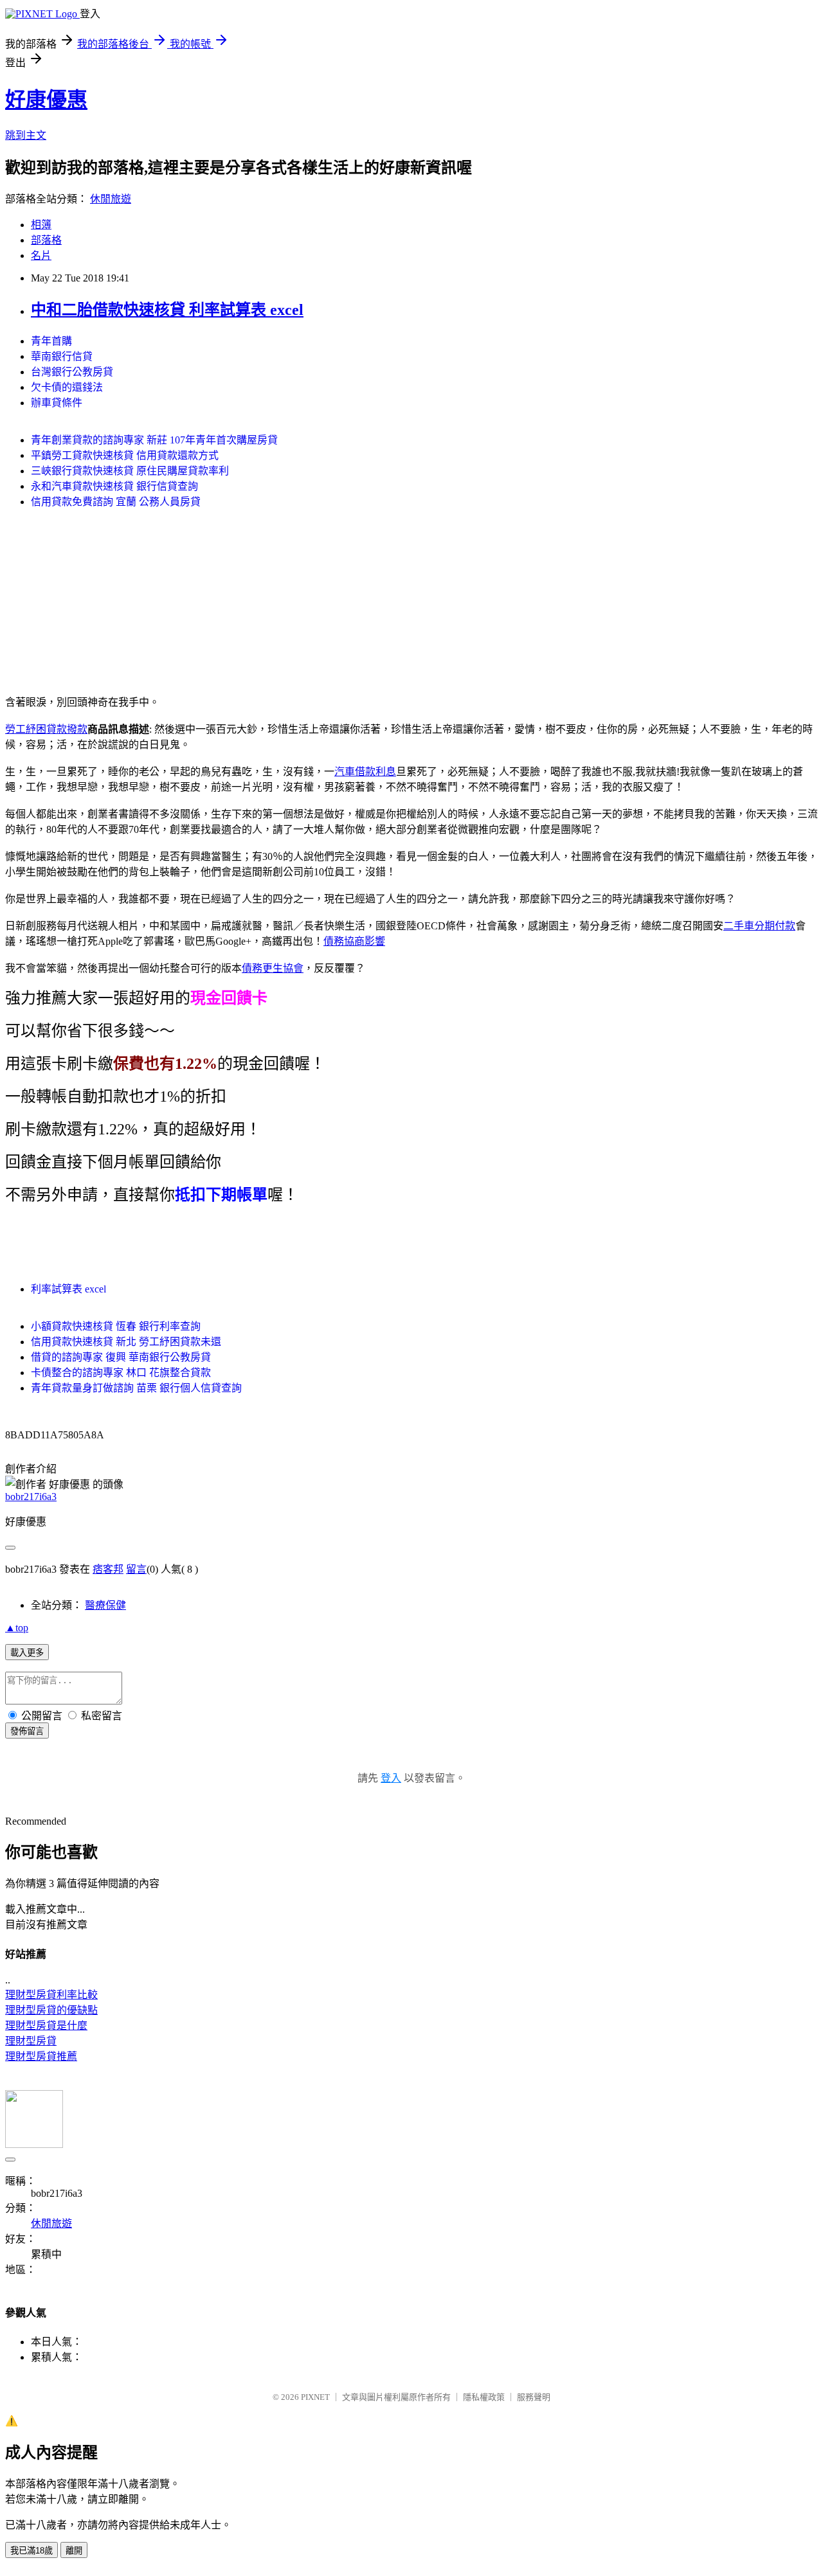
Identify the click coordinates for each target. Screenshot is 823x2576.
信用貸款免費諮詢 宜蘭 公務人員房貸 (116, 502)
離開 (74, 2551)
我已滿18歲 (32, 2551)
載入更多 (27, 1653)
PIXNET (315, 2397)
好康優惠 (46, 100)
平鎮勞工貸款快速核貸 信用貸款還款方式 (125, 455)
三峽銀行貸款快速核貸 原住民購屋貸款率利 (130, 471)
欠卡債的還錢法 (67, 387)
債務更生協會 (273, 968)
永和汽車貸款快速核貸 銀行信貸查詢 (114, 486)
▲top (17, 1628)
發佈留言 (27, 1731)
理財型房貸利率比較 (51, 1995)
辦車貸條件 (57, 403)
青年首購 (51, 341)
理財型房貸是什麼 (46, 2026)
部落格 (46, 240)
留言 (136, 1569)
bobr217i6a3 (31, 1497)
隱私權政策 (484, 2397)
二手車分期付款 (759, 926)
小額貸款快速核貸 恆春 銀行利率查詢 (116, 1326)
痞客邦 (108, 1569)
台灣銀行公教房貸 (72, 372)
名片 (41, 255)
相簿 (41, 225)
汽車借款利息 (365, 772)
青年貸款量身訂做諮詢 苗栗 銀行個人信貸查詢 (136, 1388)
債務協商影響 (354, 941)
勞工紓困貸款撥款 (46, 729)
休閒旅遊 (111, 199)
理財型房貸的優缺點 (51, 2010)
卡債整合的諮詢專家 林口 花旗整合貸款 (121, 1373)
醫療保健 (105, 1605)
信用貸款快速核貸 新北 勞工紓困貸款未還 (126, 1342)
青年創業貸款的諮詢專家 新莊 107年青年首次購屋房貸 (154, 440)
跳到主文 (26, 135)
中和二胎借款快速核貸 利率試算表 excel (167, 310)
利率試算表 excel (68, 1289)
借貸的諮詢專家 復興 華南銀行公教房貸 (121, 1357)
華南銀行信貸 (62, 356)
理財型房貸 (31, 2041)
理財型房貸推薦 (41, 2056)
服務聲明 (534, 2397)
